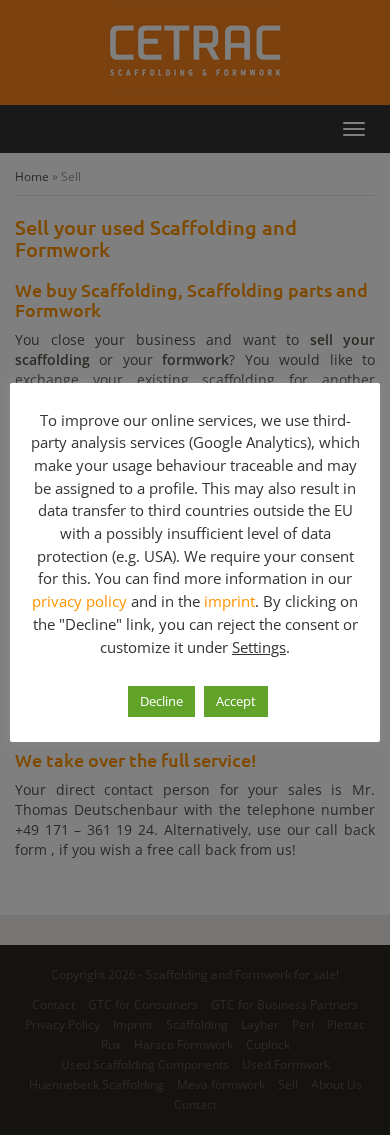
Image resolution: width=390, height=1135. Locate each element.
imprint (229, 601)
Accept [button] (236, 701)
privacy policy (79, 601)
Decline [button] (161, 701)
